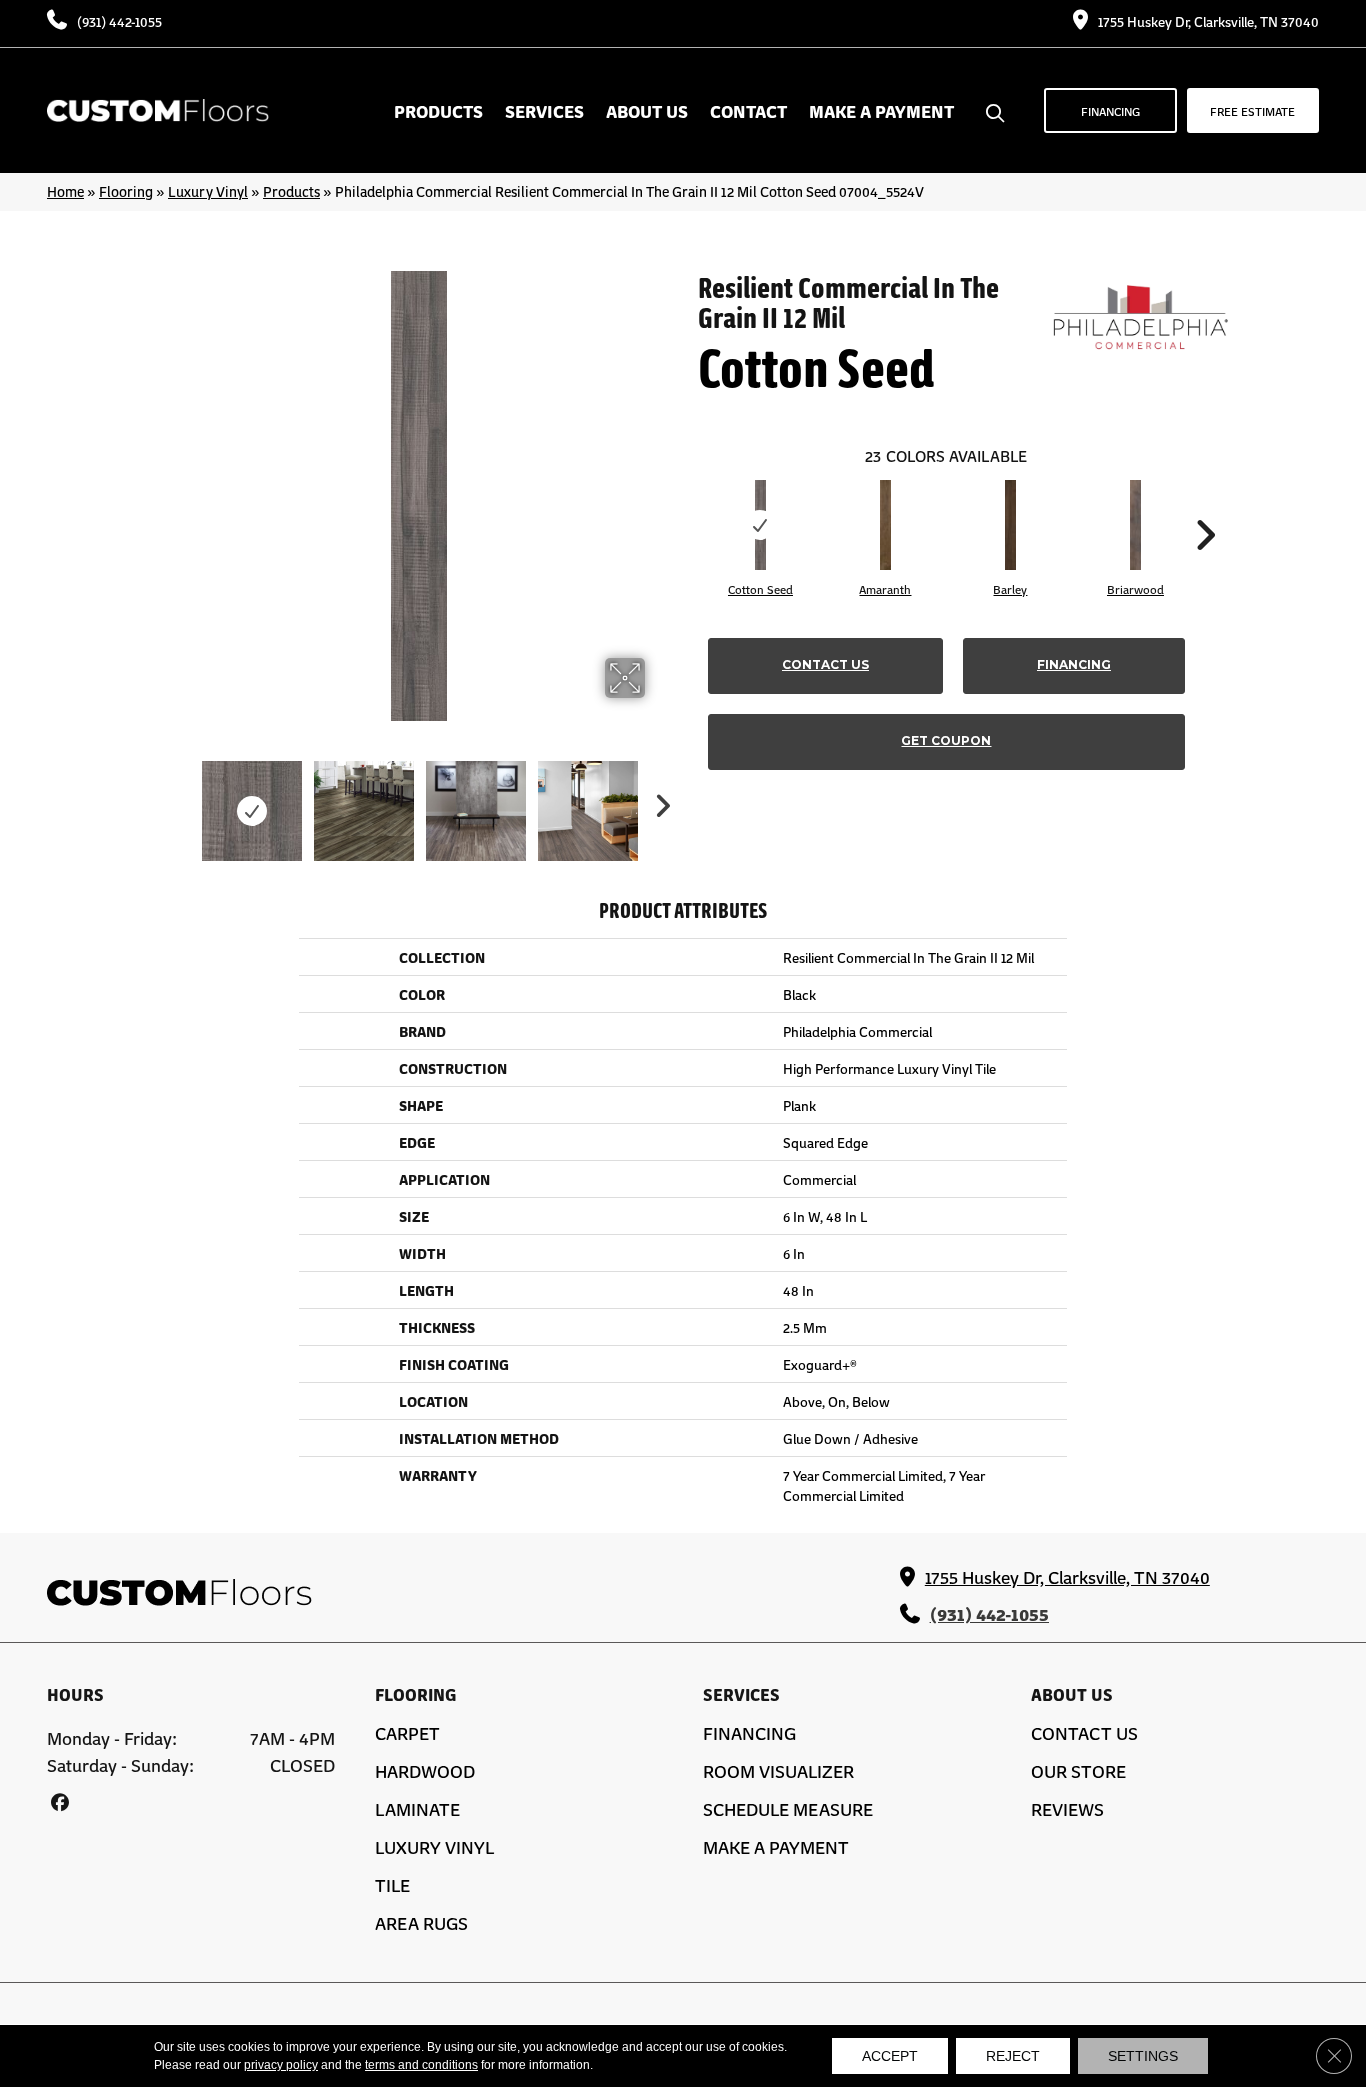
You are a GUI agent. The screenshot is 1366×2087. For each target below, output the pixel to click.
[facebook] (59, 1801)
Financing (1074, 664)
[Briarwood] (1136, 525)
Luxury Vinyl (208, 191)
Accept (890, 2056)
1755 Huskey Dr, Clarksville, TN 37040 (1208, 21)
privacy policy (281, 2065)
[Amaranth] (886, 525)
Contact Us (825, 664)
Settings (1143, 2056)
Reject (1013, 2056)
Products (291, 191)
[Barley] (1011, 525)
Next (658, 801)
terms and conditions (421, 2065)
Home (65, 191)
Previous (181, 801)
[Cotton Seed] (761, 525)
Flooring (126, 191)
